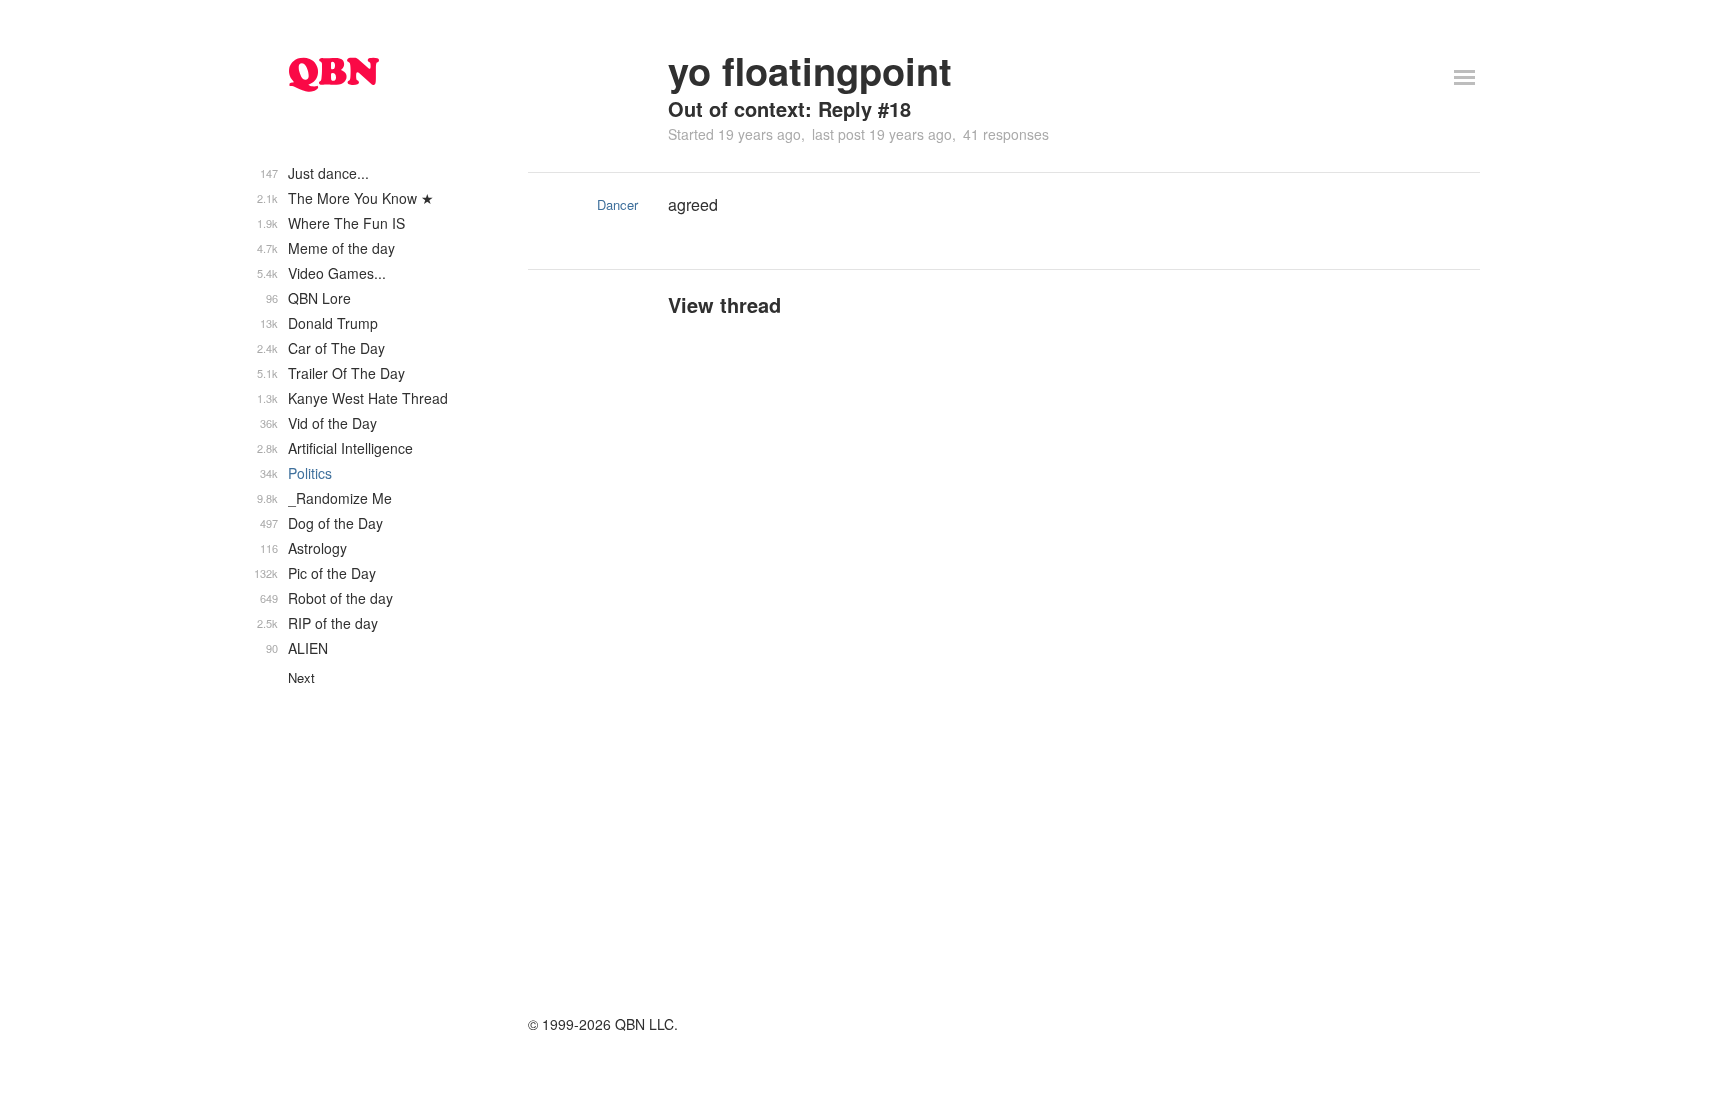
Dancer (617, 204)
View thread (724, 304)
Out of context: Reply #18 (789, 108)
